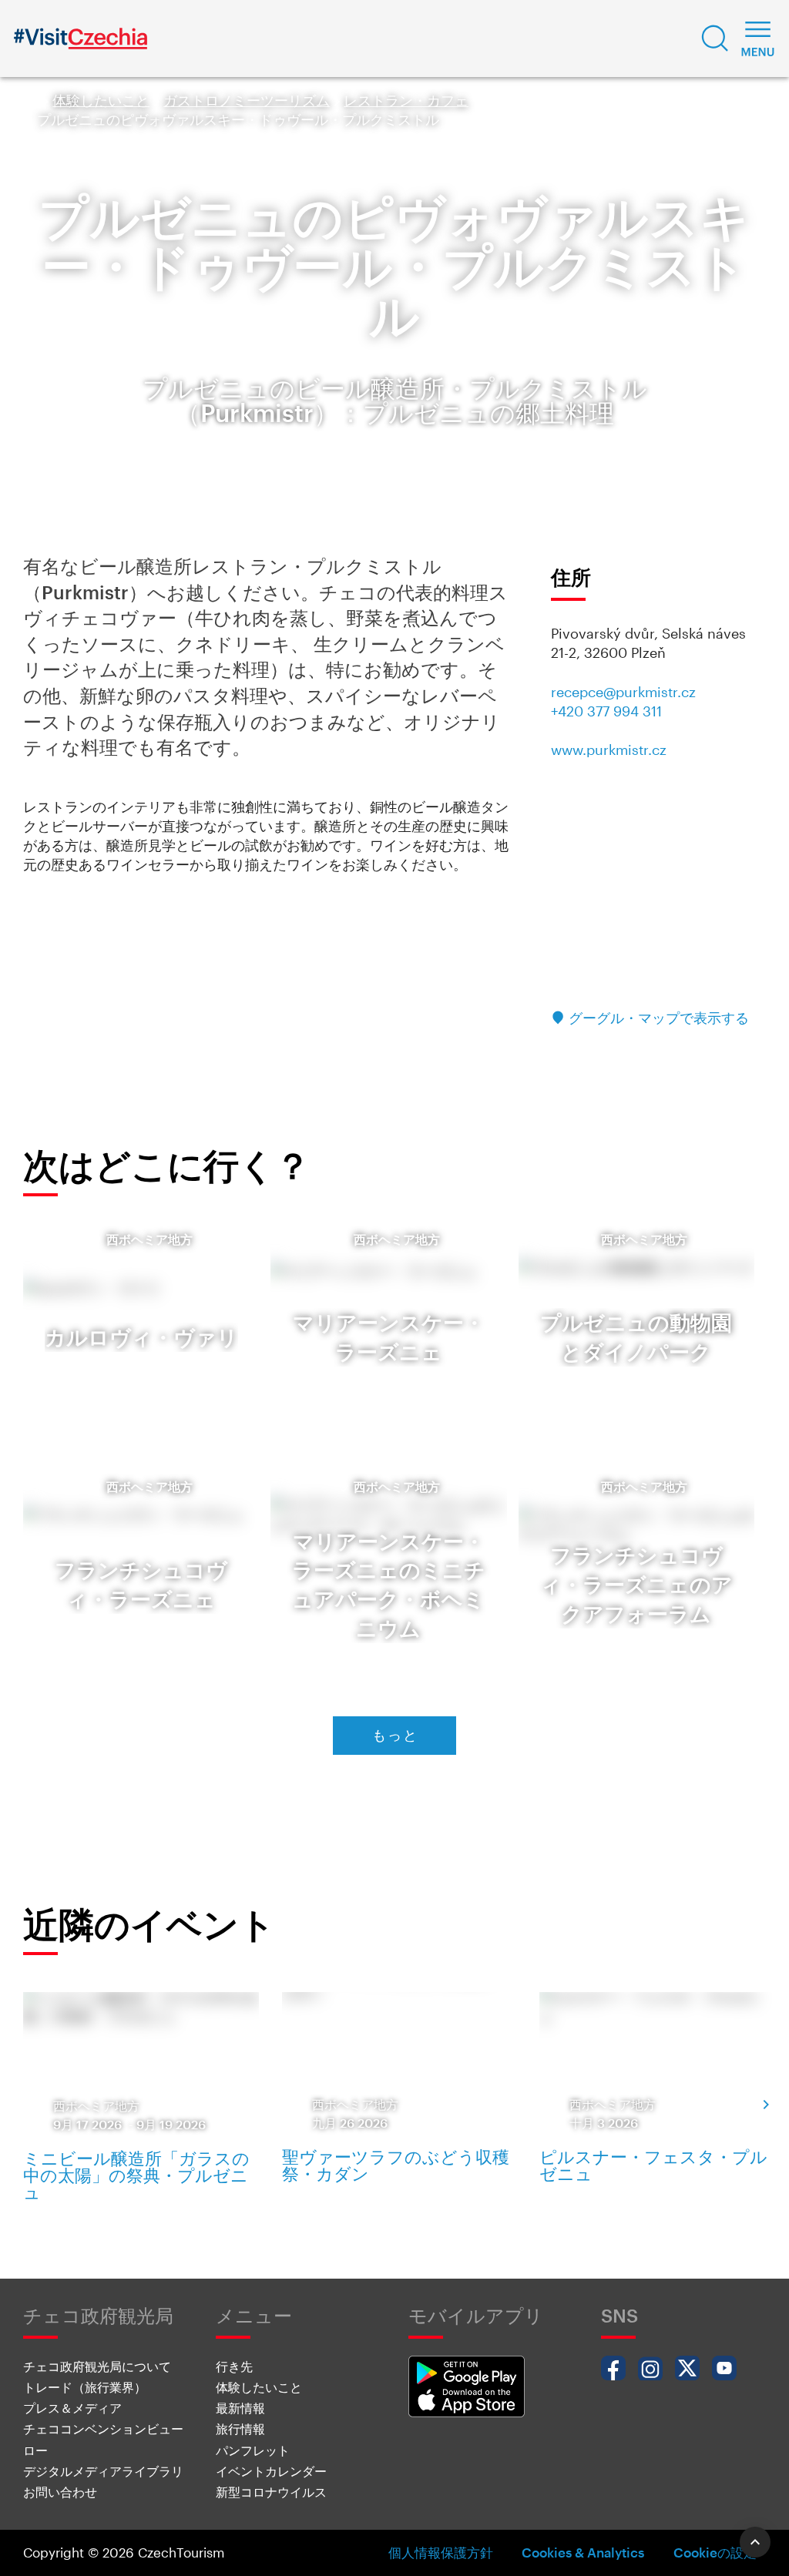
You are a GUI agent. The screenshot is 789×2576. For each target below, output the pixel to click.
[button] (715, 39)
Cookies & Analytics (583, 2552)
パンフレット (253, 2450)
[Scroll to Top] (755, 2542)
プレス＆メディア (72, 2408)
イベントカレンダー (271, 2471)
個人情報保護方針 (441, 2552)
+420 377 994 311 (606, 711)
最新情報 (240, 2408)
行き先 (234, 2366)
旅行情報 (240, 2428)
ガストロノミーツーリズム (247, 100)
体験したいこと (101, 100)
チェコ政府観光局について (97, 2366)
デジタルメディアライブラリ (103, 2471)
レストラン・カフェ (406, 100)
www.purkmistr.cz (609, 750)
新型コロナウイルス (271, 2492)
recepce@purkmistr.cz (623, 692)
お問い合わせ (60, 2492)
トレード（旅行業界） (85, 2387)
